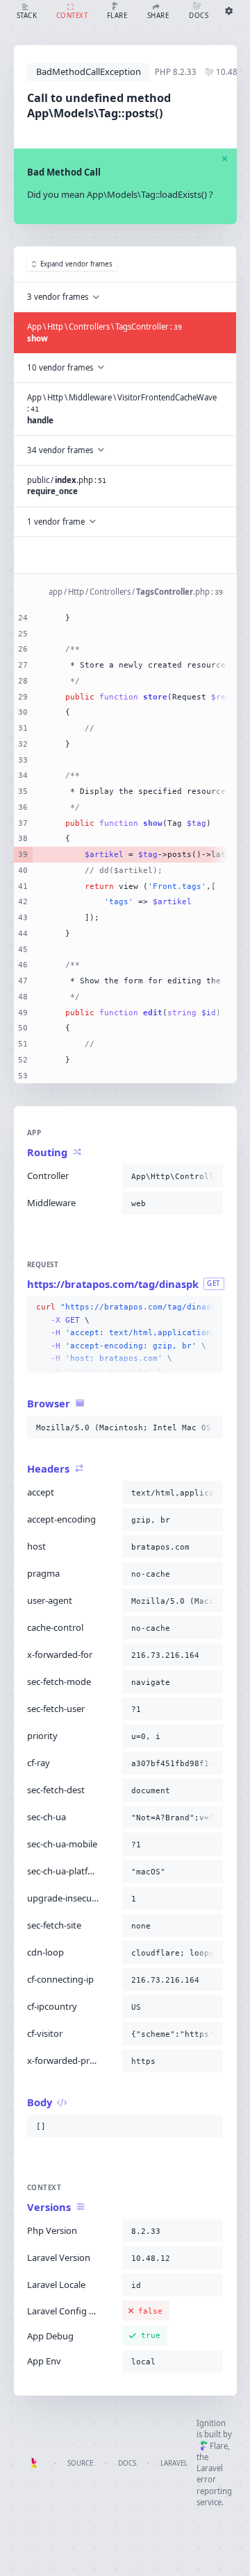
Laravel (174, 2463)
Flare (219, 2446)
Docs (127, 2463)
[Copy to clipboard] (210, 1176)
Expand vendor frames (76, 264)
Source (80, 2463)
